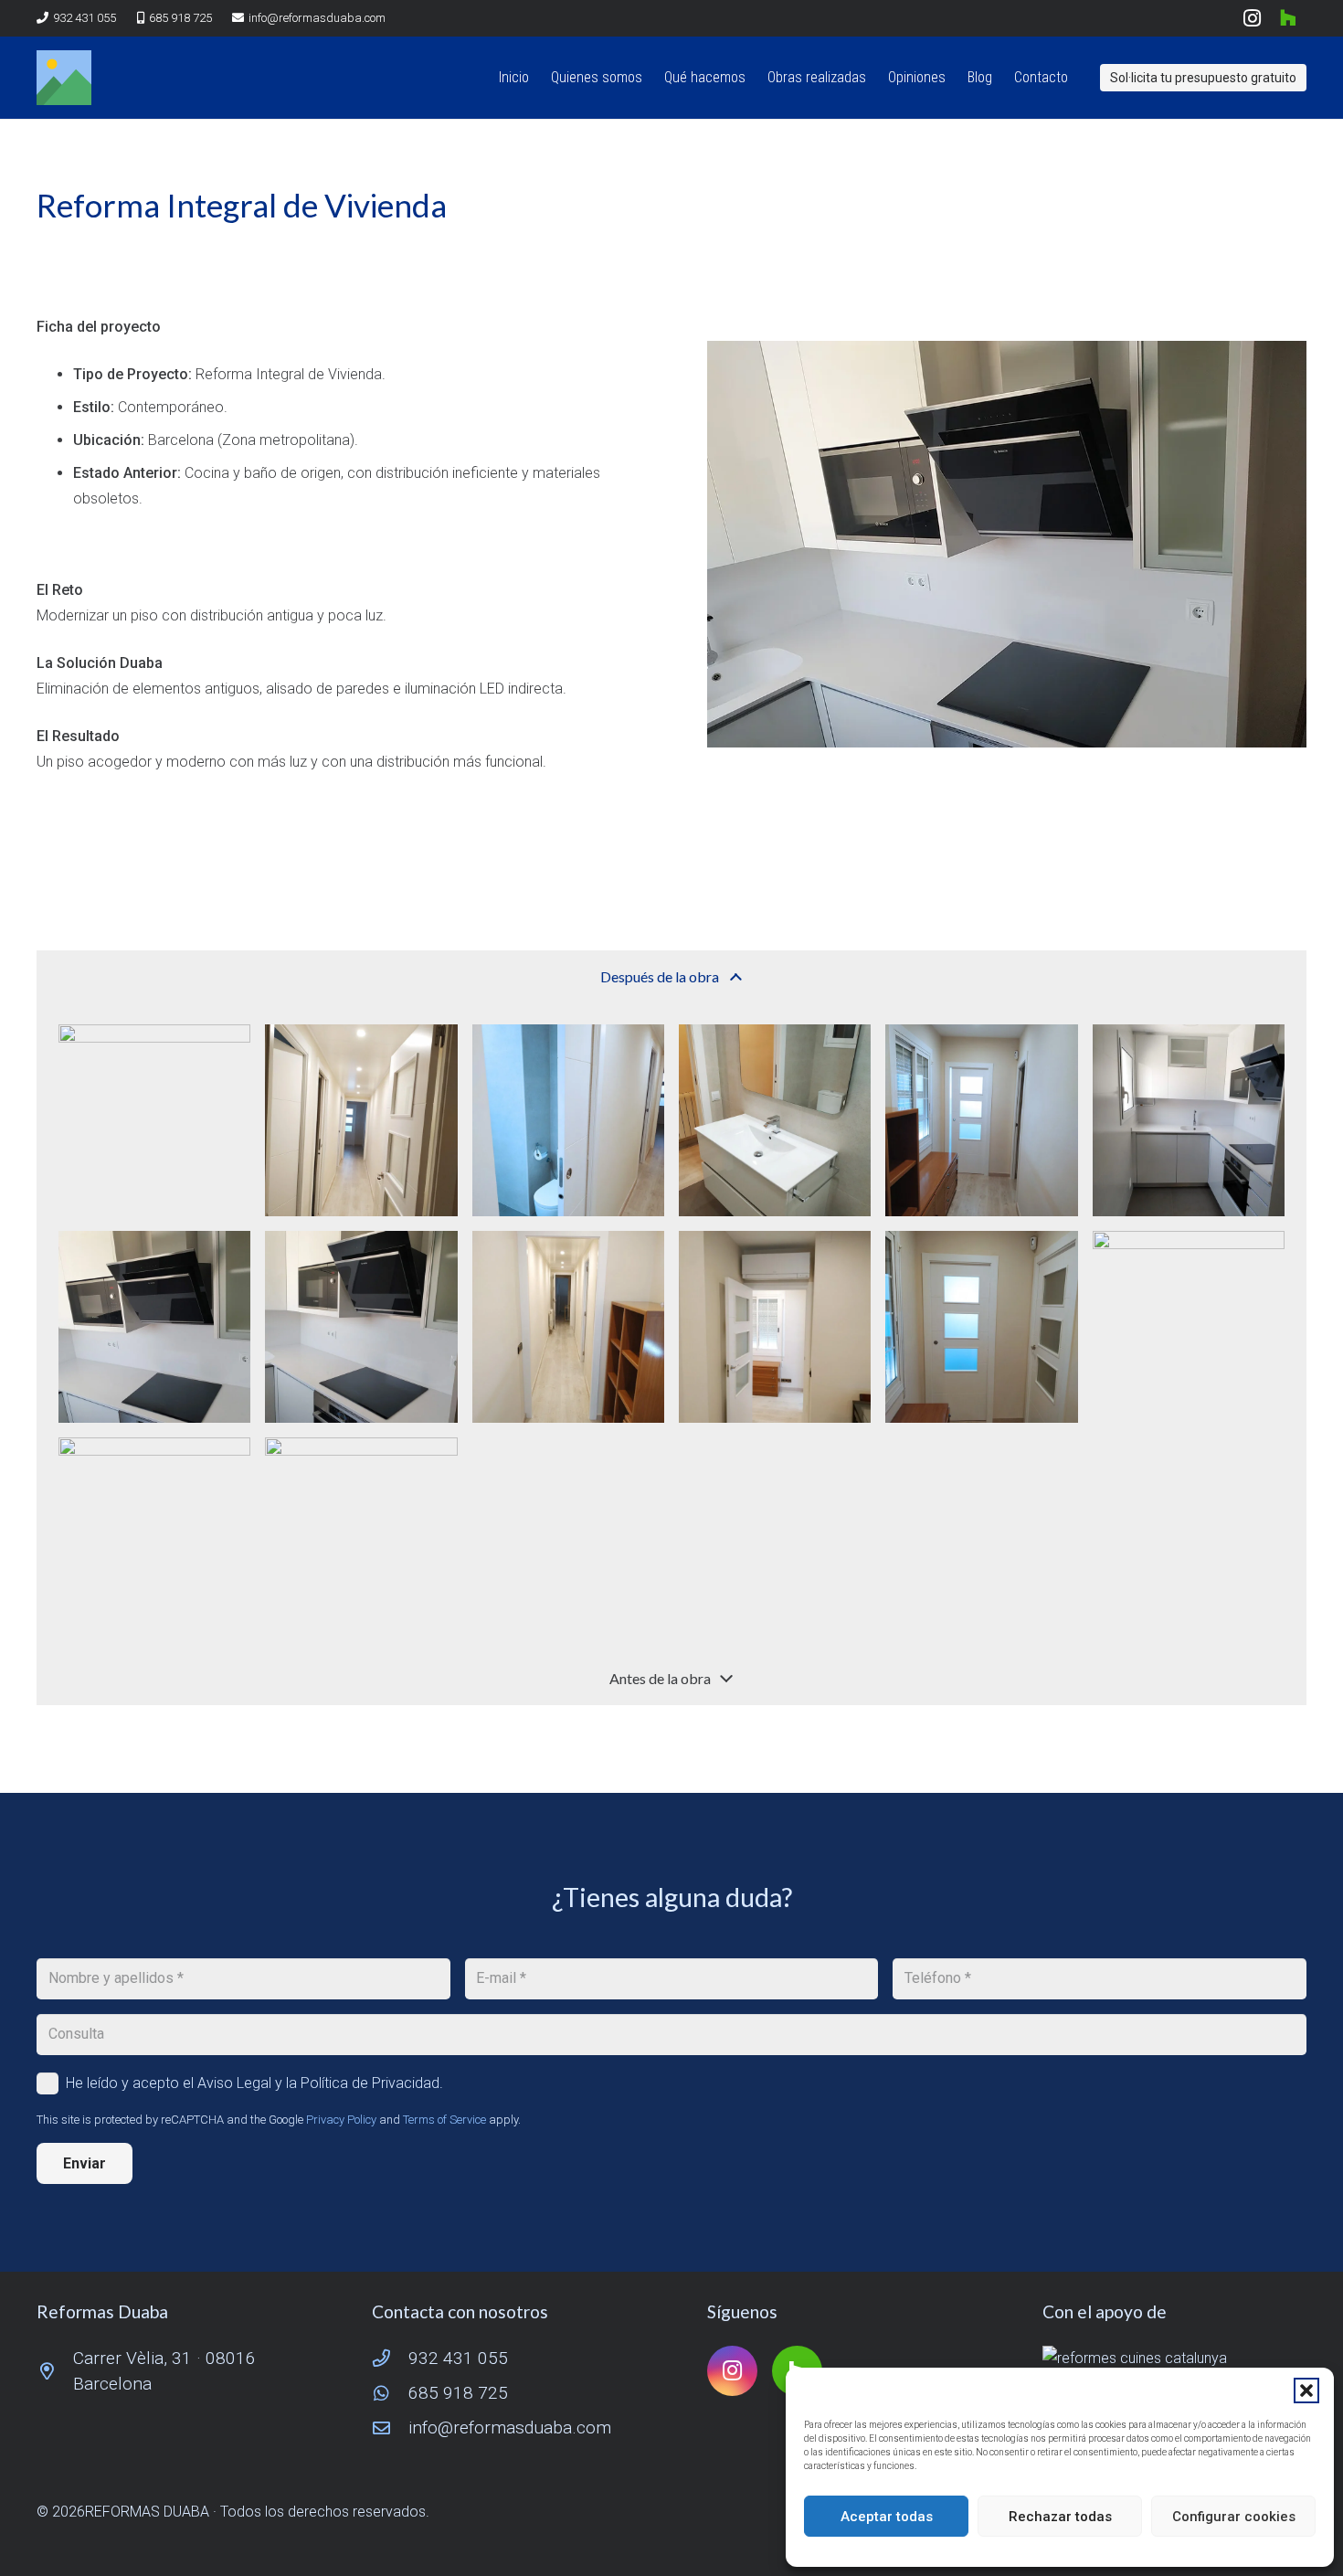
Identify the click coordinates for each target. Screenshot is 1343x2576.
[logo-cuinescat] (1174, 2359)
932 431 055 (458, 2358)
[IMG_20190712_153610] (361, 1327)
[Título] (64, 78)
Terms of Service (444, 2120)
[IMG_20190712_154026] (361, 1533)
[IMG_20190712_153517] (981, 1120)
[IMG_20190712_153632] (775, 1327)
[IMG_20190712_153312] (154, 1120)
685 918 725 (458, 2393)
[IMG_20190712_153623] (568, 1327)
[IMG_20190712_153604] (154, 1327)
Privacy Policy (341, 2120)
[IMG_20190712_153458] (775, 1120)
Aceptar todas (887, 2517)
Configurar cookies (1234, 2517)
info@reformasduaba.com (510, 2428)
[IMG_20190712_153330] (361, 1120)
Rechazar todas (1060, 2517)
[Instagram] (1252, 18)
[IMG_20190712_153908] (154, 1533)
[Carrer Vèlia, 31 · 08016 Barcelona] (55, 2371)
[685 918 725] (390, 2393)
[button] (1306, 2390)
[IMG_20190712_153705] (981, 1327)
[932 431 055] (390, 2358)
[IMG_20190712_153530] (1189, 1120)
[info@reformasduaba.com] (390, 2428)
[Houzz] (1288, 18)
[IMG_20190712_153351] (568, 1120)
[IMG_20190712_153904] (1189, 1327)
